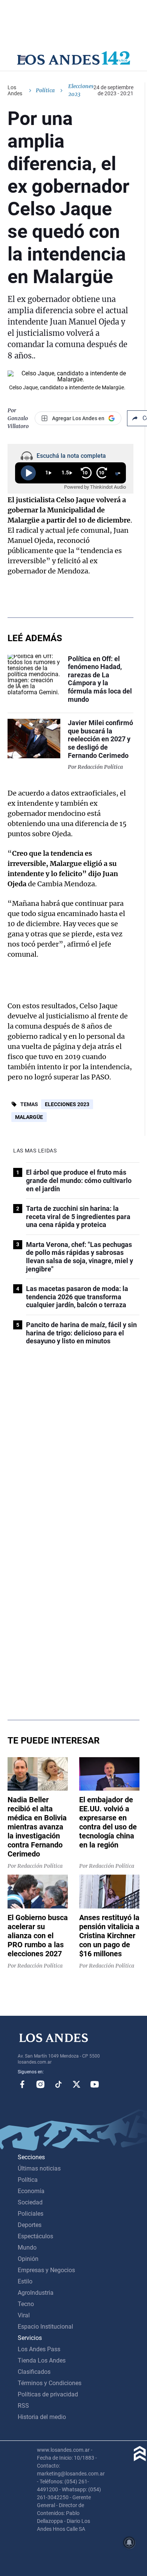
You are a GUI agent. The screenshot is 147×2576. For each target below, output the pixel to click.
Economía (31, 2191)
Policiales (31, 2214)
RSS (23, 2406)
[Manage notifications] (129, 2542)
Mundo (27, 2248)
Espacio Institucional (45, 2327)
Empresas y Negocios (46, 2270)
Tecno (26, 2304)
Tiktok (58, 2084)
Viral (24, 2315)
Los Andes (15, 90)
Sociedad (30, 2202)
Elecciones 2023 (67, 1104)
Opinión (28, 2259)
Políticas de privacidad (48, 2394)
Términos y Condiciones (50, 2383)
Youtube (95, 2084)
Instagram (40, 2084)
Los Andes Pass (39, 2349)
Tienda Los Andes (42, 2360)
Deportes (30, 2225)
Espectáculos (35, 2236)
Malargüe (29, 1117)
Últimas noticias (39, 2168)
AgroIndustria (36, 2293)
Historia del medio (42, 2417)
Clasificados (34, 2372)
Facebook (22, 2084)
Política (45, 90)
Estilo (25, 2281)
